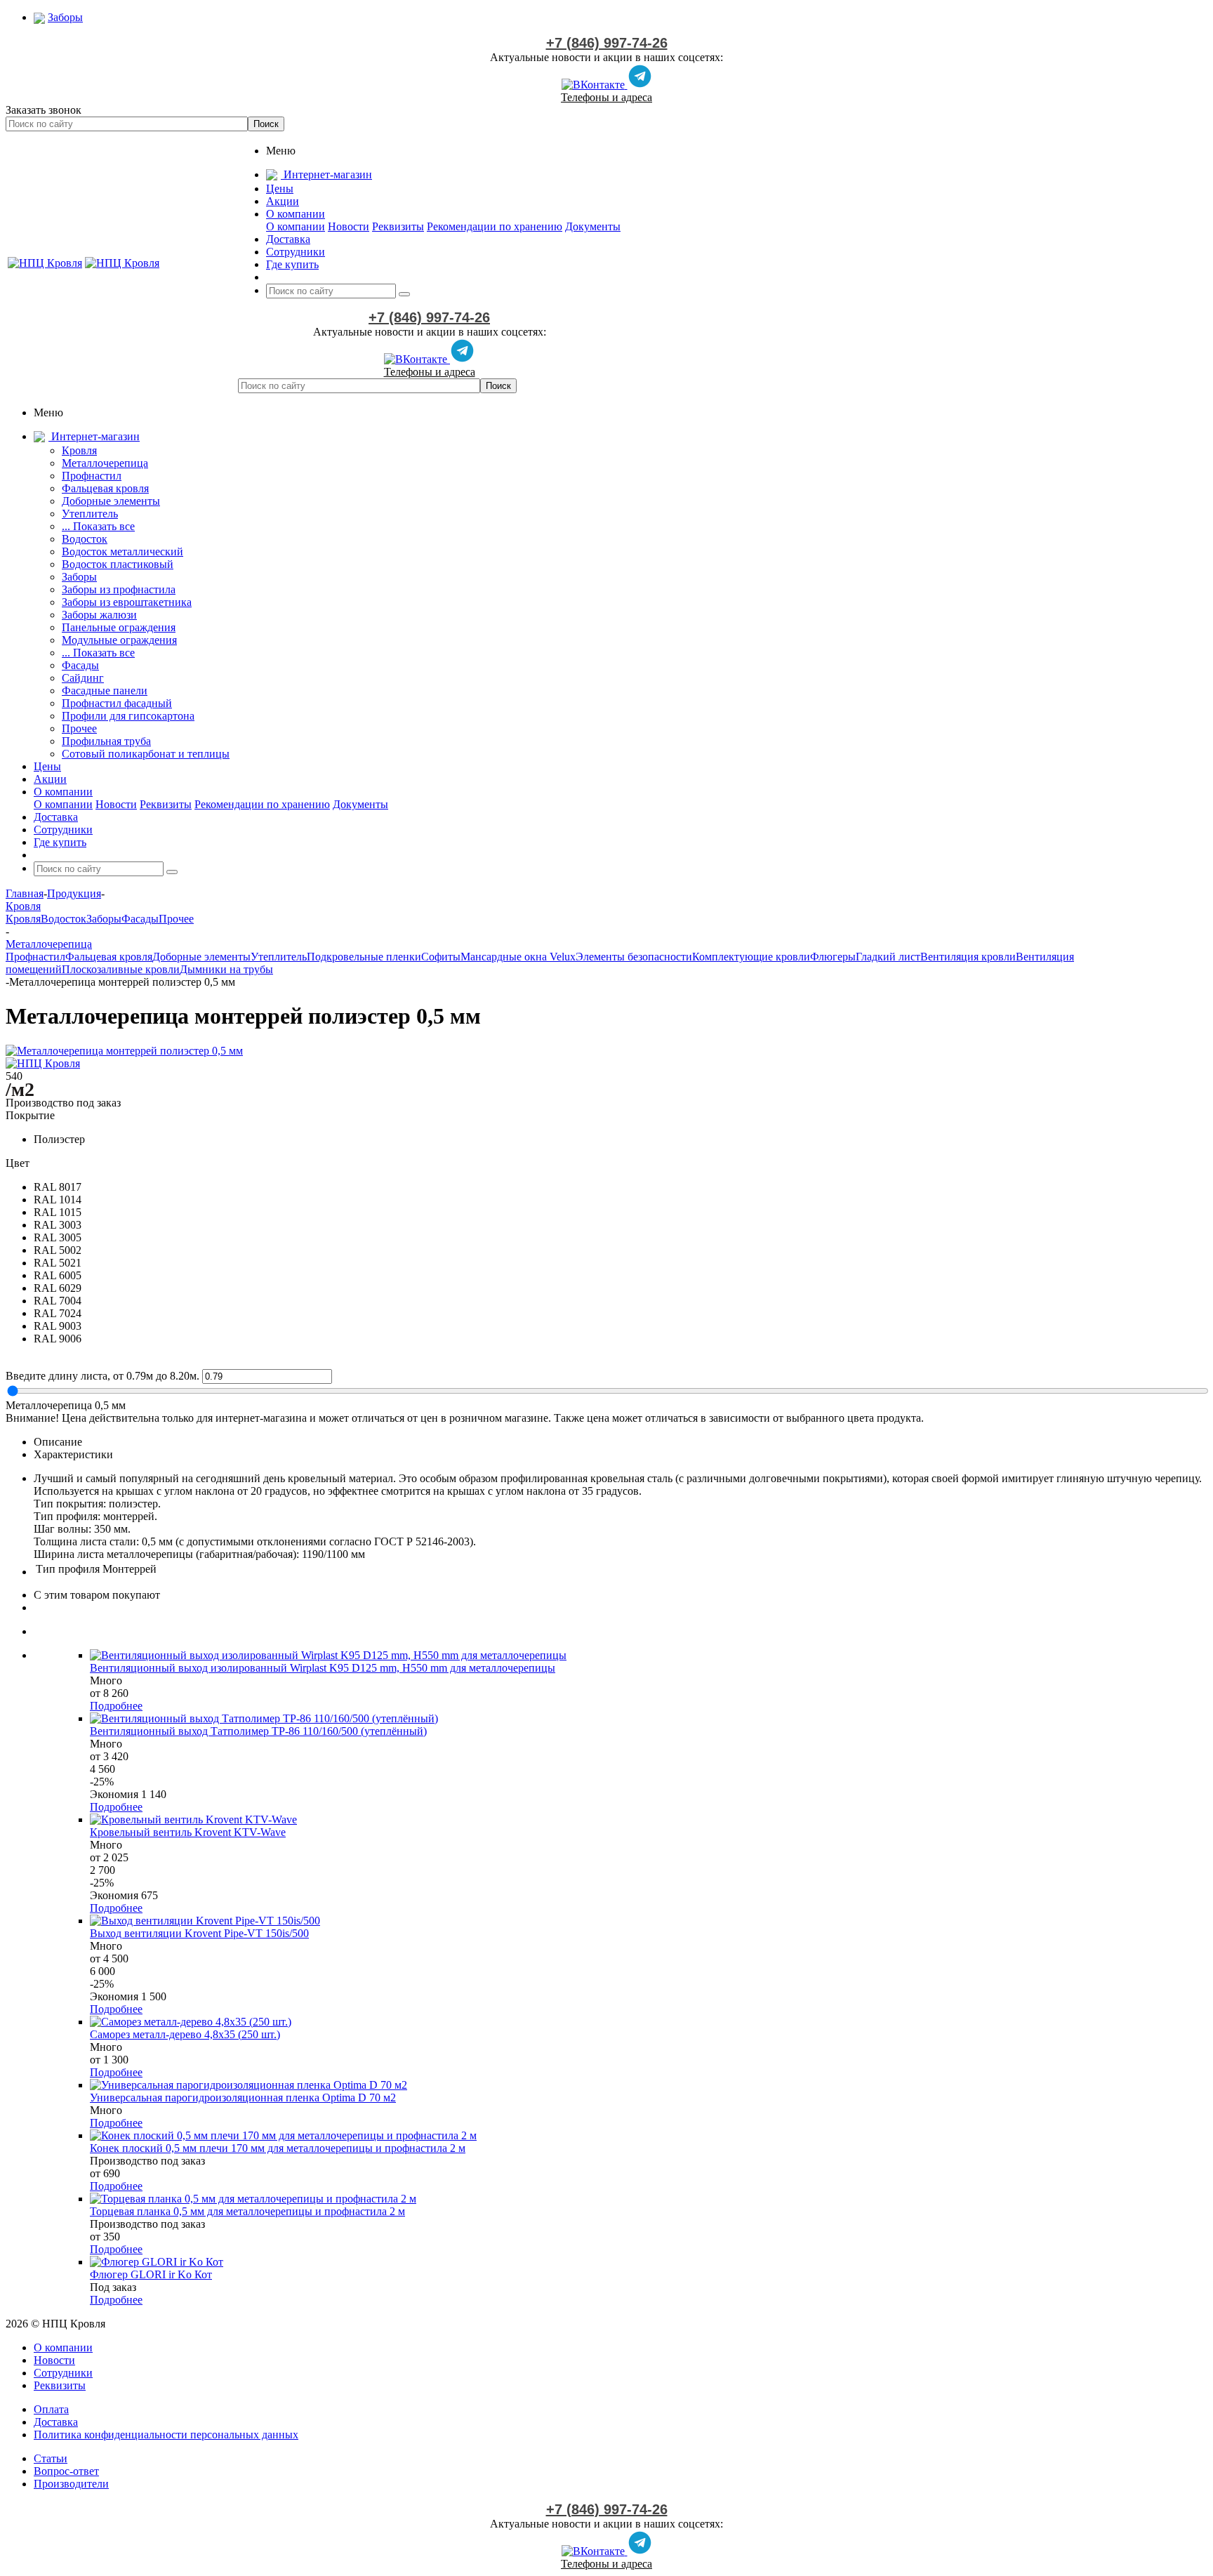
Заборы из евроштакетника (127, 602)
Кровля (79, 450)
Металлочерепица (105, 463)
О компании (296, 226)
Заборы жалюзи (99, 615)
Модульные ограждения (119, 640)
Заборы (79, 577)
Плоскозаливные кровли (121, 969)
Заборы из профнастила (119, 589)
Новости (349, 226)
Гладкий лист (888, 957)
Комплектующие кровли (751, 957)
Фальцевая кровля (105, 488)
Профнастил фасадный (117, 703)
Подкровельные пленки (364, 957)
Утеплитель (90, 514)
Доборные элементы (111, 501)
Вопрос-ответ (66, 2471)
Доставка (56, 2422)
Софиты (441, 957)
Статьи (51, 2458)
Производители (71, 2484)
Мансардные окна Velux (518, 957)
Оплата (51, 2409)
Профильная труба (106, 741)
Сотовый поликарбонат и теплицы (146, 754)
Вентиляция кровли (968, 957)
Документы (593, 226)
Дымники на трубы (226, 969)
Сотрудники (63, 2373)
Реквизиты (398, 226)
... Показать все (98, 526)
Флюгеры (833, 957)
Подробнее (116, 1706)
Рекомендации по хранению (495, 226)
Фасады (80, 665)
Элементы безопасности (634, 957)
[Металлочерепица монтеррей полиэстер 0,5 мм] (124, 1051)
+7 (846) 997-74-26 (607, 43)
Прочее (79, 728)
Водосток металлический (122, 551)
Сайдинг (83, 678)
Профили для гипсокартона (128, 716)
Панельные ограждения (119, 627)
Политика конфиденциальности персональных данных (166, 2435)
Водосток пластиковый (118, 564)
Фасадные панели (105, 691)
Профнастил (92, 476)
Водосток (85, 539)
